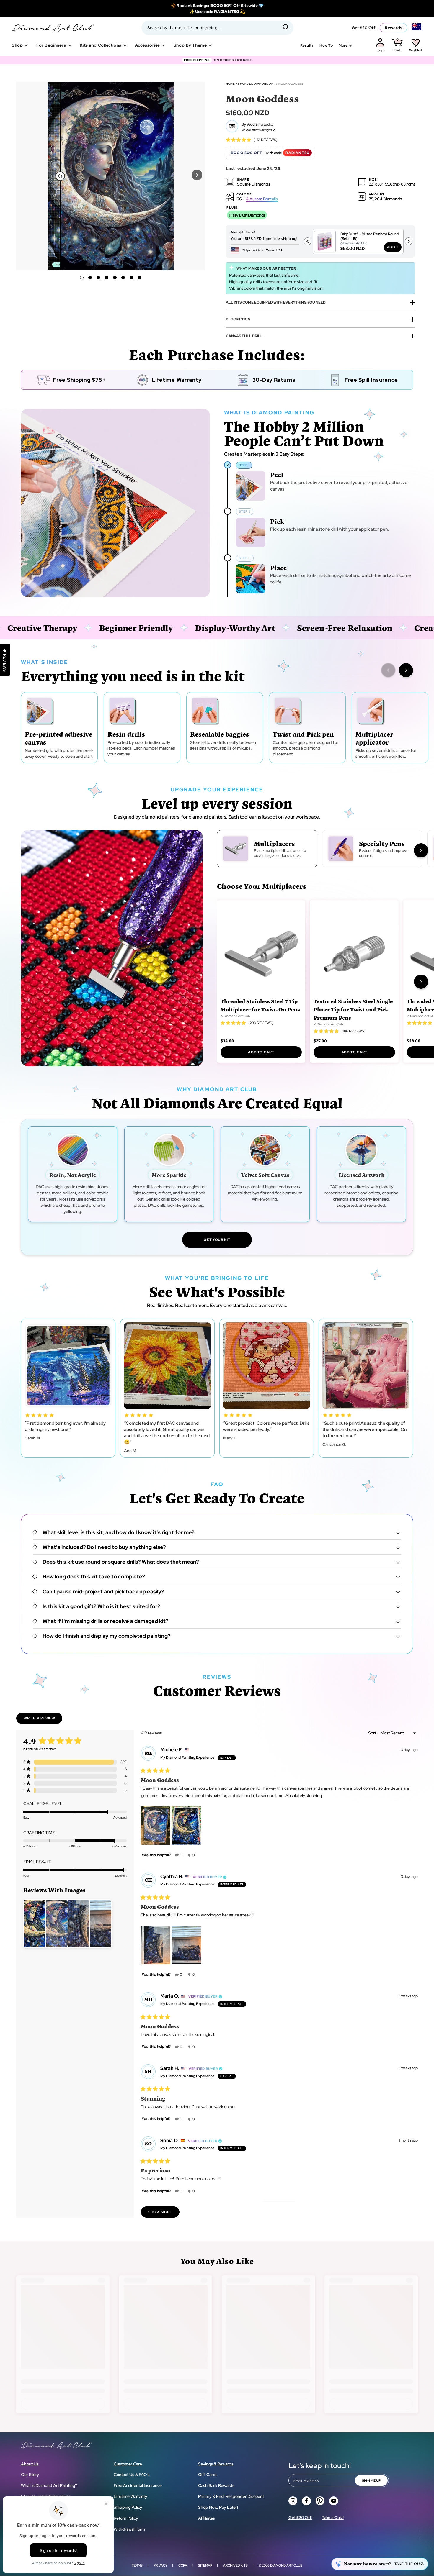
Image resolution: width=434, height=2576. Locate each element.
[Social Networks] (293, 2501)
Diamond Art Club (286, 2565)
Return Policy (126, 2518)
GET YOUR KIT (217, 1240)
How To (326, 45)
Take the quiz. (409, 2564)
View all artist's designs (257, 130)
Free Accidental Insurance (138, 2485)
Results (307, 45)
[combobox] (217, 28)
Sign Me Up (371, 2480)
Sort (373, 1733)
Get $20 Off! (364, 28)
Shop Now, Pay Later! (218, 2507)
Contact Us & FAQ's (132, 2475)
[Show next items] (406, 670)
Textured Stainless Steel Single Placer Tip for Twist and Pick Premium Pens (353, 1009)
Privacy (160, 2565)
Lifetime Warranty (130, 2496)
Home (230, 84)
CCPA (183, 2565)
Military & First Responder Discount (231, 2496)
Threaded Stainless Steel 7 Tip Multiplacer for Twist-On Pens (260, 1005)
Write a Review (43, 1720)
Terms (137, 2565)
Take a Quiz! (333, 2518)
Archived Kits (235, 2565)
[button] (197, 175)
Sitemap (205, 2565)
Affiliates (207, 2518)
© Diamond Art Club (235, 1016)
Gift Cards (208, 2475)
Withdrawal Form (129, 2529)
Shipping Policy (128, 2507)
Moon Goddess (291, 84)
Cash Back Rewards (216, 2485)
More (343, 45)
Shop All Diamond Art (257, 84)
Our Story (30, 2475)
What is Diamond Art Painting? (49, 2485)
